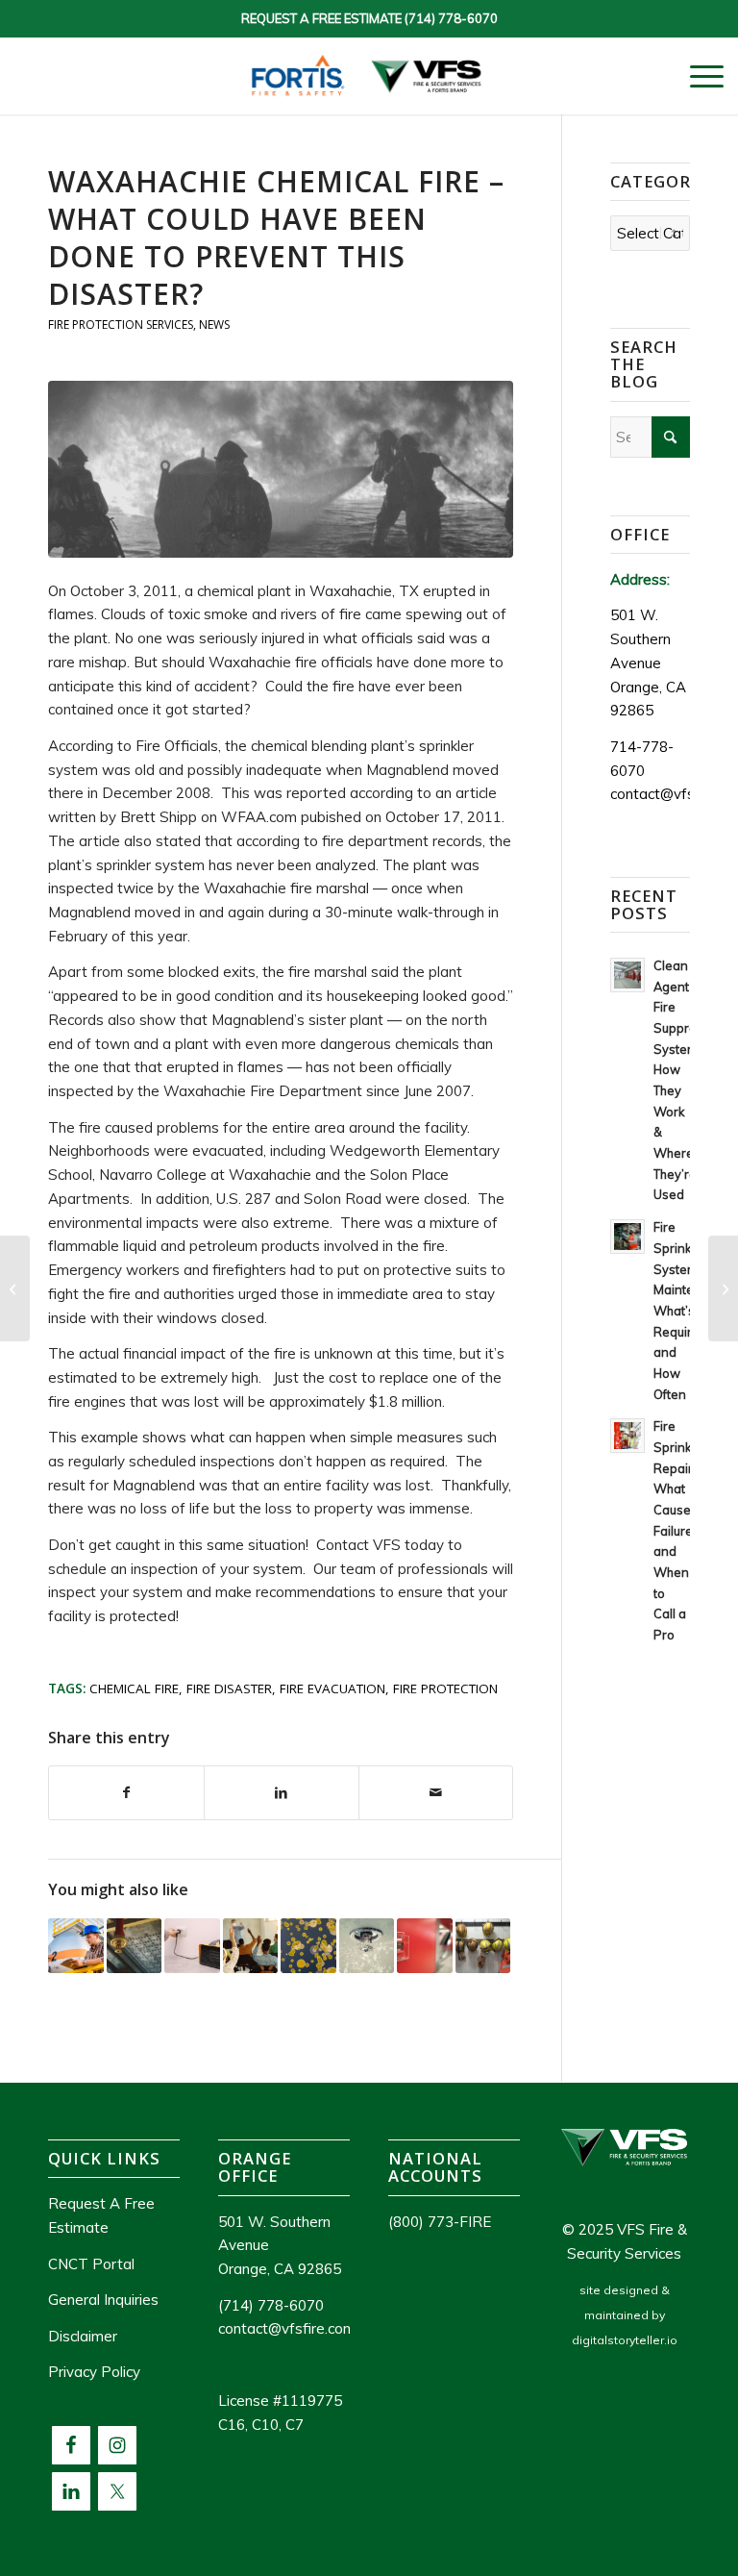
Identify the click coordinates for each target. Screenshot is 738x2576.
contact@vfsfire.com (287, 2328)
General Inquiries (103, 2300)
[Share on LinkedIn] (282, 1793)
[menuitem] (697, 76)
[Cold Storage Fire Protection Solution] (723, 1288)
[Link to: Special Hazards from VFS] (135, 1946)
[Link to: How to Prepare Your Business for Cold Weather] (192, 1946)
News (214, 325)
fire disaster (229, 1688)
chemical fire (134, 1688)
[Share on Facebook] (126, 1793)
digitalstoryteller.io (625, 2340)
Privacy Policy (94, 2372)
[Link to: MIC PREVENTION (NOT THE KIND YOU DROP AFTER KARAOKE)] (308, 1946)
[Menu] (697, 76)
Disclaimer (83, 2336)
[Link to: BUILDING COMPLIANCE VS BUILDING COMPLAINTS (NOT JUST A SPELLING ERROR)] (425, 1946)
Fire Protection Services (121, 325)
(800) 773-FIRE (440, 2222)
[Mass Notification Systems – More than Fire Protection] (15, 1288)
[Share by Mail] (436, 1793)
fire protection (445, 1688)
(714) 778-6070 (451, 18)
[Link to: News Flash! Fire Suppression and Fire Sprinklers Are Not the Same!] (367, 1946)
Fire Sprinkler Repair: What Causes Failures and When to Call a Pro (680, 1530)
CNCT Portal (91, 2264)
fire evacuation (332, 1688)
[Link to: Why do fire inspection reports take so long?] (76, 1946)
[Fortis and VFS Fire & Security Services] (369, 76)
